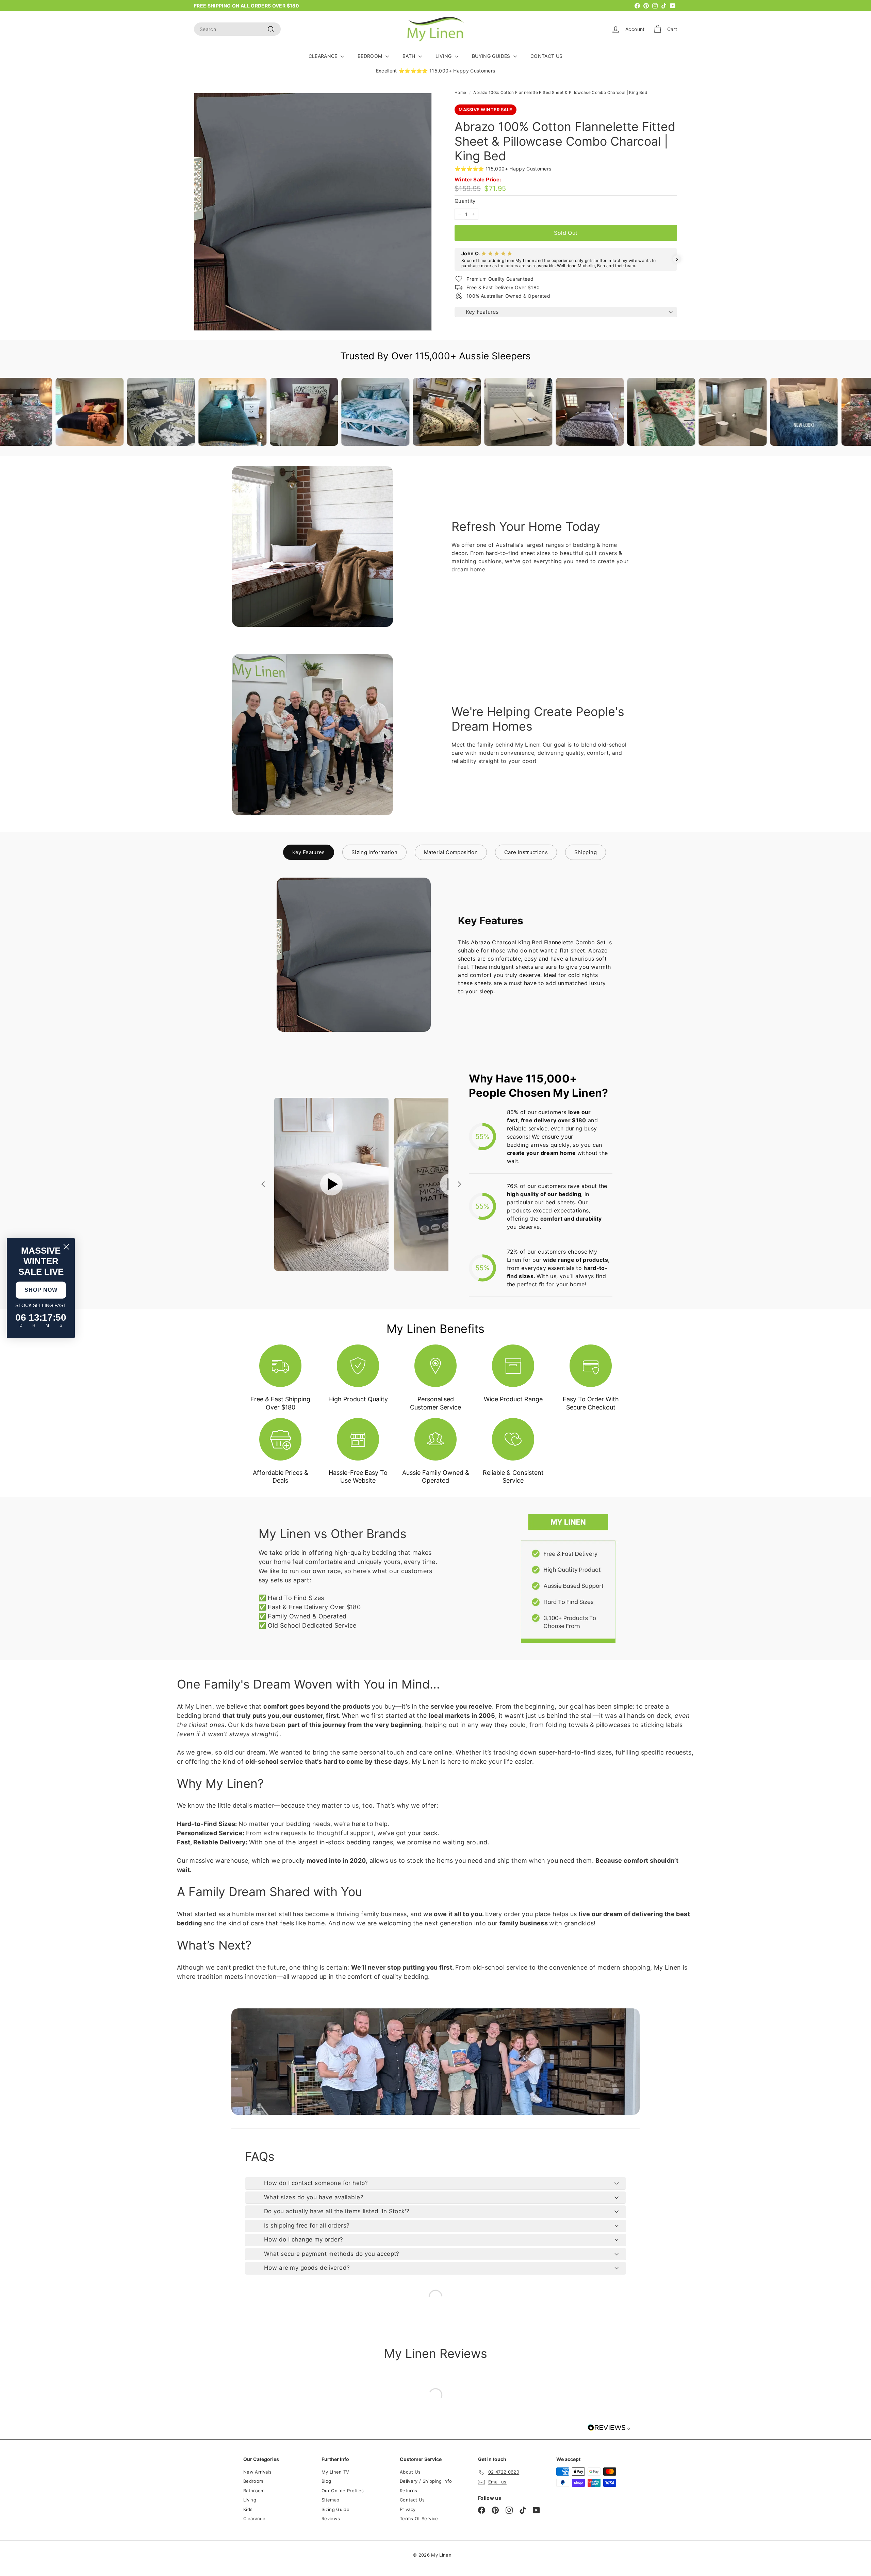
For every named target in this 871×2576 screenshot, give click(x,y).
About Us (410, 2472)
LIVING (444, 56)
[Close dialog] (66, 1247)
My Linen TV (335, 2472)
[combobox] (237, 29)
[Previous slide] (264, 1184)
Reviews (331, 2518)
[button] (455, 259)
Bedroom (253, 2481)
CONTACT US (547, 56)
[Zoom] (313, 212)
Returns (408, 2491)
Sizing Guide (335, 2509)
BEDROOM (371, 56)
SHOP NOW (41, 1290)
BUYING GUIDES (492, 56)
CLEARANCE (324, 56)
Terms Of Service (419, 2518)
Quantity (465, 201)
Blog (326, 2481)
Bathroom (254, 2491)
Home (460, 92)
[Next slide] (459, 1184)
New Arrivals (257, 2472)
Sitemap (330, 2500)
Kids (248, 2509)
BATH (410, 56)
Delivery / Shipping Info (426, 2481)
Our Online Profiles (343, 2491)
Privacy (408, 2509)
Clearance (254, 2518)
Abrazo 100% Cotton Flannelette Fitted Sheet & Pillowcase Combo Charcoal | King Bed (560, 92)
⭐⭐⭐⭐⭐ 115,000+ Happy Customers (503, 169)
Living (250, 2500)
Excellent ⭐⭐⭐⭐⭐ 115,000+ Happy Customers (436, 71)
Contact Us (412, 2500)
